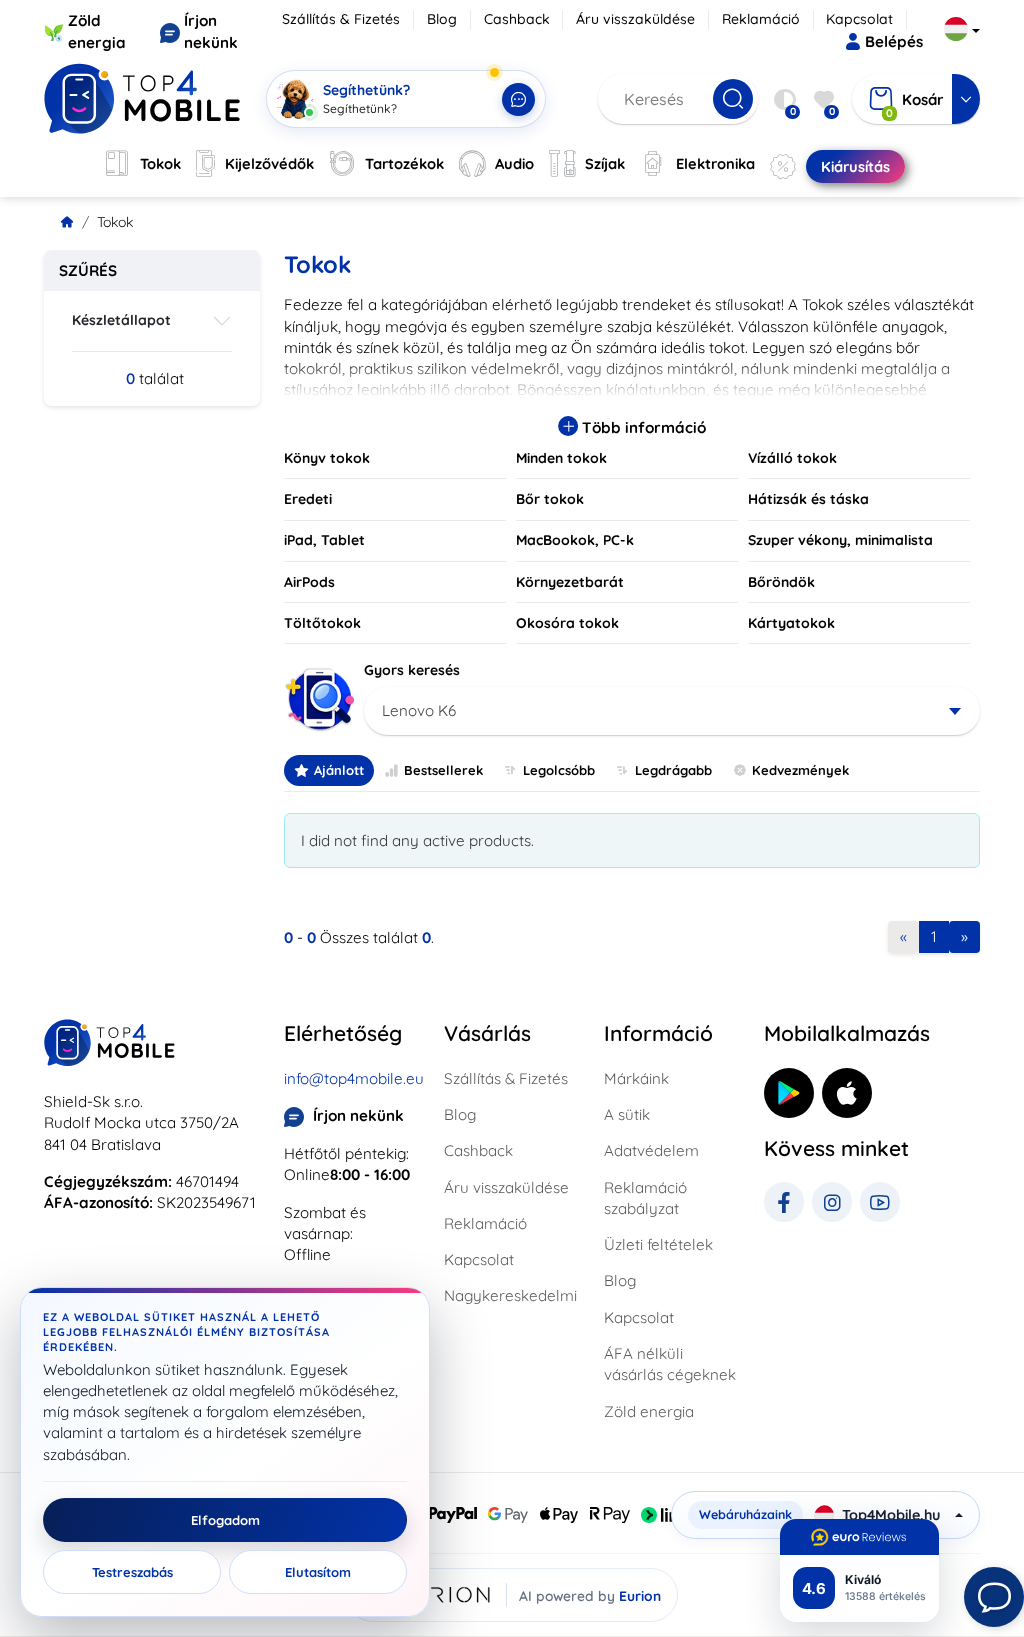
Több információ (642, 427)
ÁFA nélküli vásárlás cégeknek (670, 1364)
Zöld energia (649, 1411)
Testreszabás (132, 1572)
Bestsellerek (443, 770)
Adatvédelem (651, 1150)
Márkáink (636, 1078)
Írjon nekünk (358, 1115)
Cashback (517, 19)
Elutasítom (318, 1572)
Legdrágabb (673, 770)
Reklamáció (761, 19)
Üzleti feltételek (658, 1244)
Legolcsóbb (559, 770)
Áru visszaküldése (635, 19)
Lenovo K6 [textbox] (419, 710)
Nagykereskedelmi (510, 1295)
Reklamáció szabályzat (645, 1198)
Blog (442, 19)
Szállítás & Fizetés (341, 19)
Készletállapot (121, 320)
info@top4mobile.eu (354, 1078)
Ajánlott (339, 770)
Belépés (894, 41)
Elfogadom (225, 1520)
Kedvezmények (800, 770)
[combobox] (672, 711)
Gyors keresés (412, 670)
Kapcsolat (859, 19)
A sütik (627, 1114)
